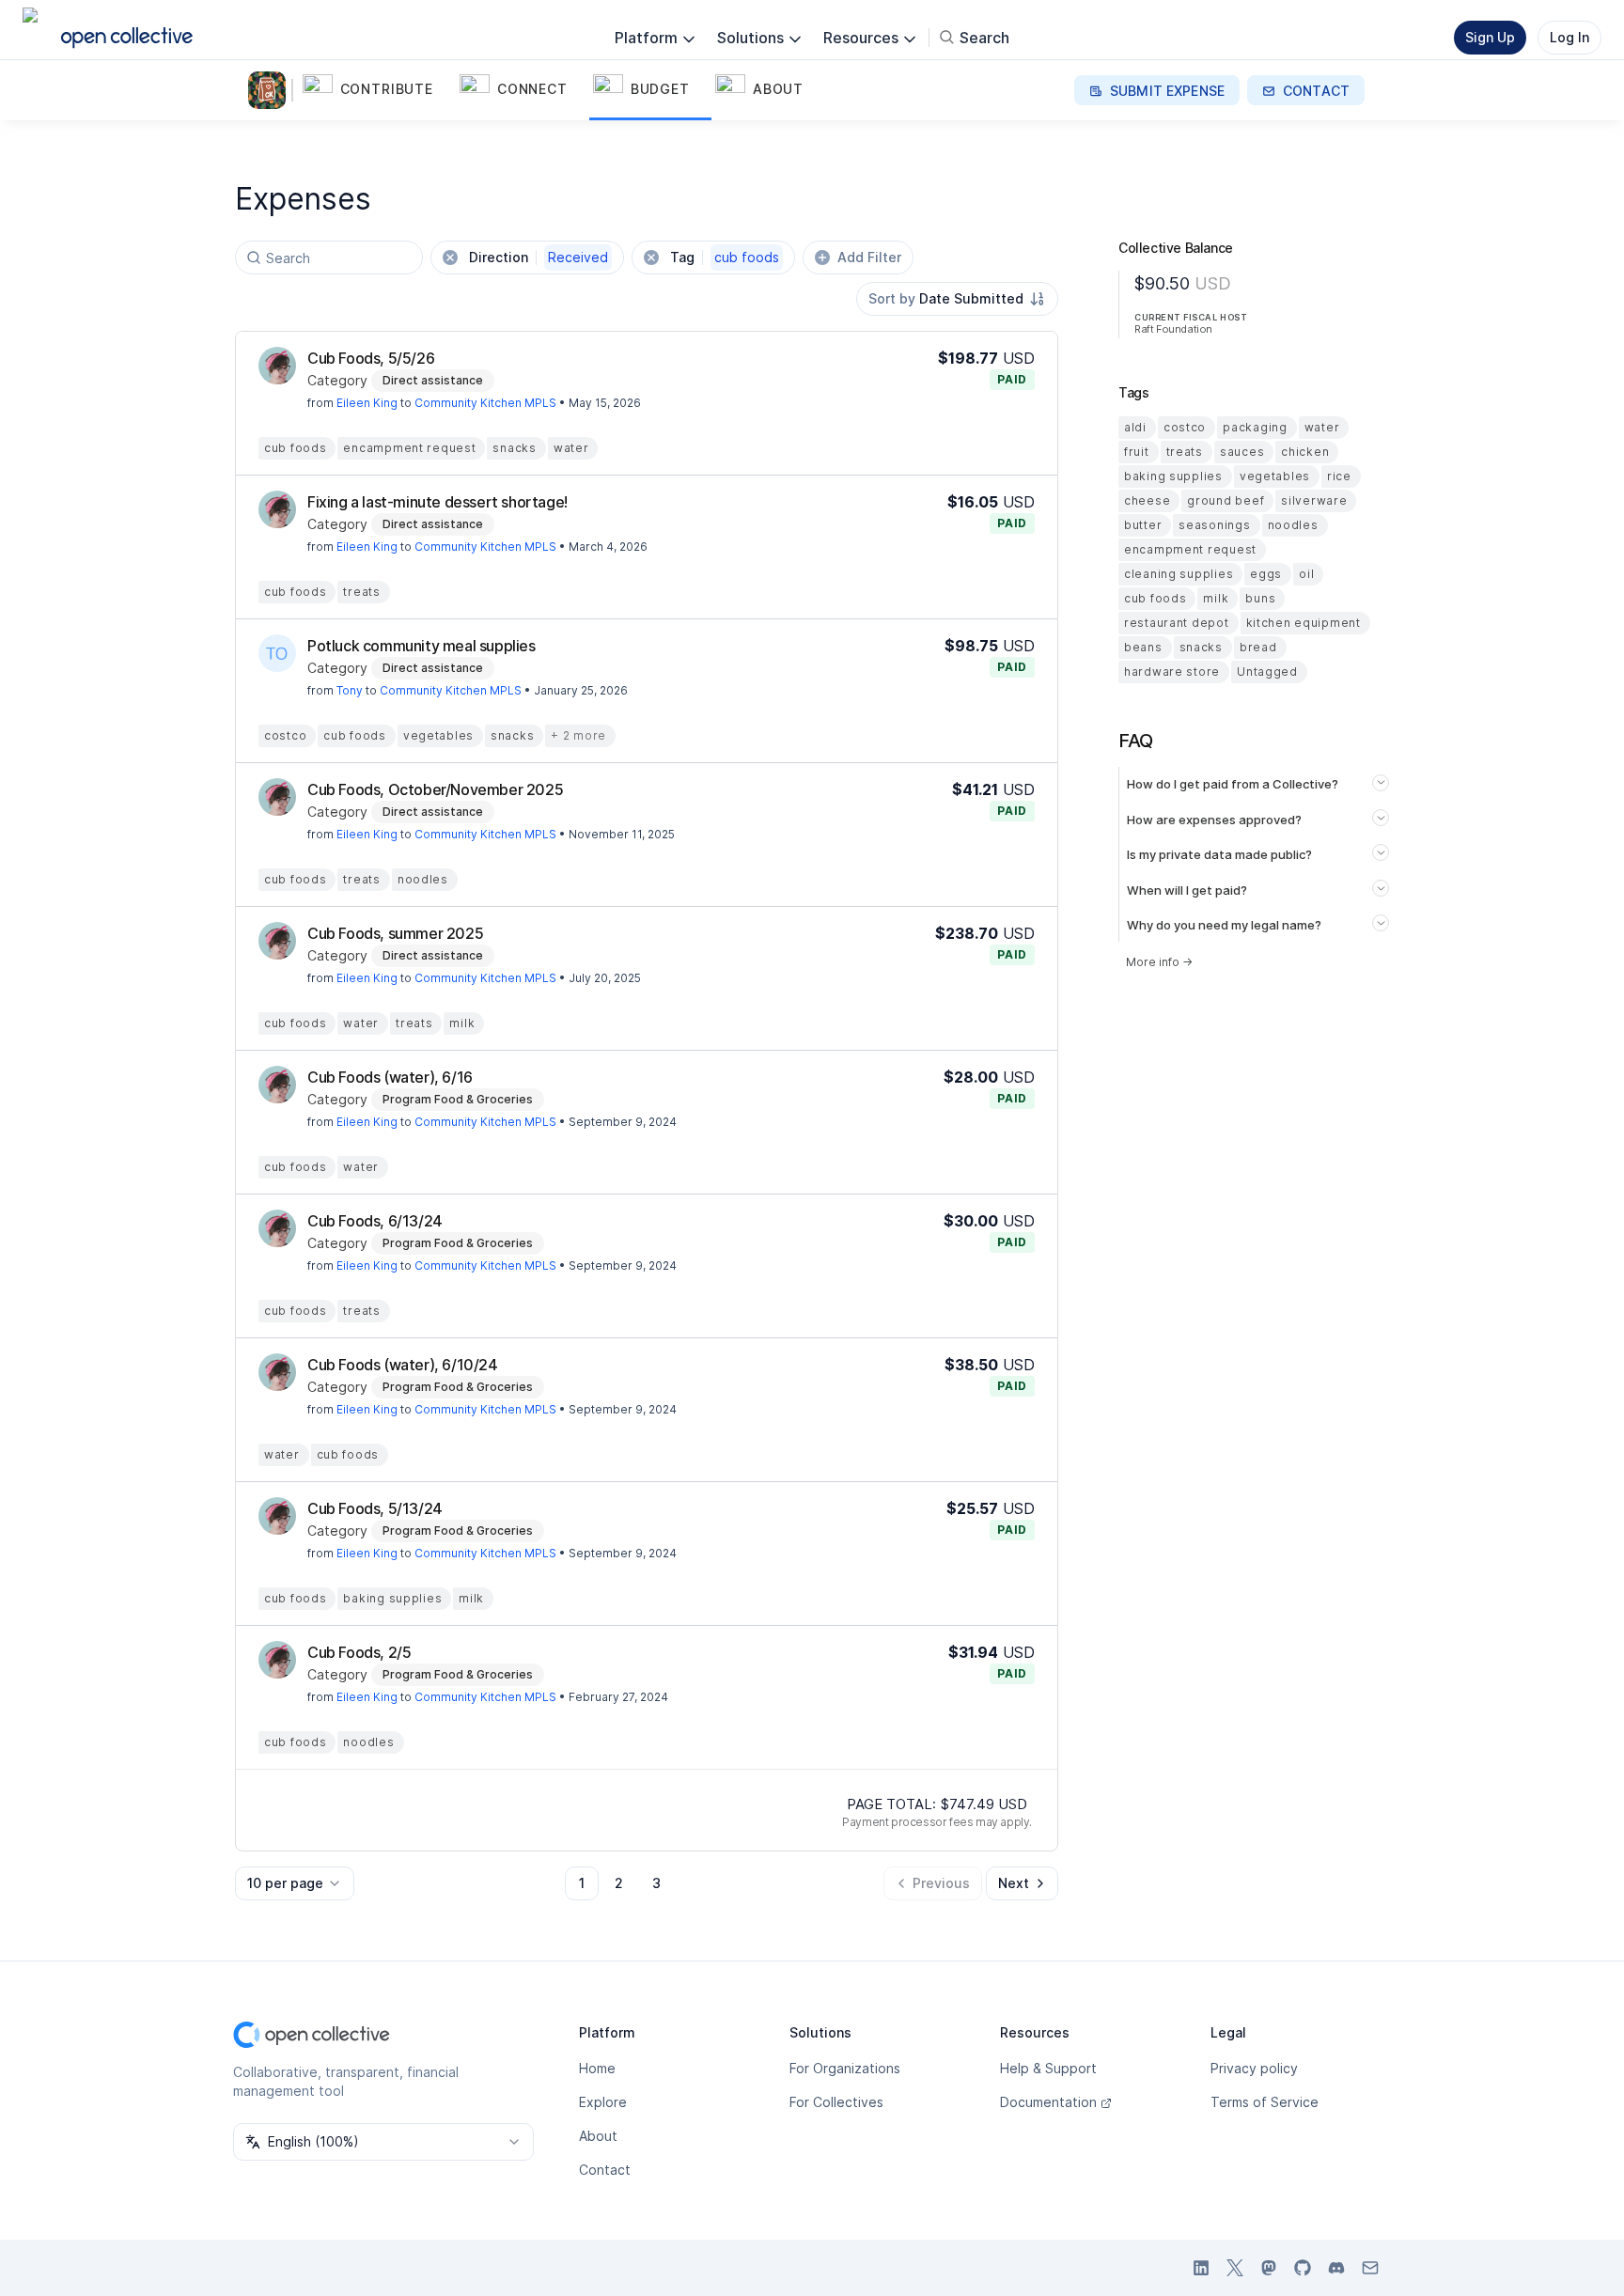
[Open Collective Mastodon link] (1269, 2268)
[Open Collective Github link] (1303, 2268)
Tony (350, 690)
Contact (605, 2170)
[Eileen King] (277, 366)
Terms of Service (1265, 2102)
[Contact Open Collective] (1370, 2268)
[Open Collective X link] (1235, 2268)
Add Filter (869, 257)
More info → (1159, 962)
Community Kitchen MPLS (485, 403)
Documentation (1048, 2102)
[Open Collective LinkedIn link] (1201, 2268)
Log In (1569, 37)
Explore (603, 2102)
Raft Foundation (1173, 329)
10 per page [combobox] (285, 1883)
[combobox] (957, 299)
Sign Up (1490, 37)
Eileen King (367, 403)
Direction (539, 257)
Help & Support (1048, 2068)
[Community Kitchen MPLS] (271, 90)
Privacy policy (1254, 2068)
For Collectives (836, 2102)
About (598, 2136)
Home (597, 2068)
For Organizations (845, 2068)
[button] (377, 90)
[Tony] (277, 653)
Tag (725, 257)
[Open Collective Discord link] (1336, 2268)
